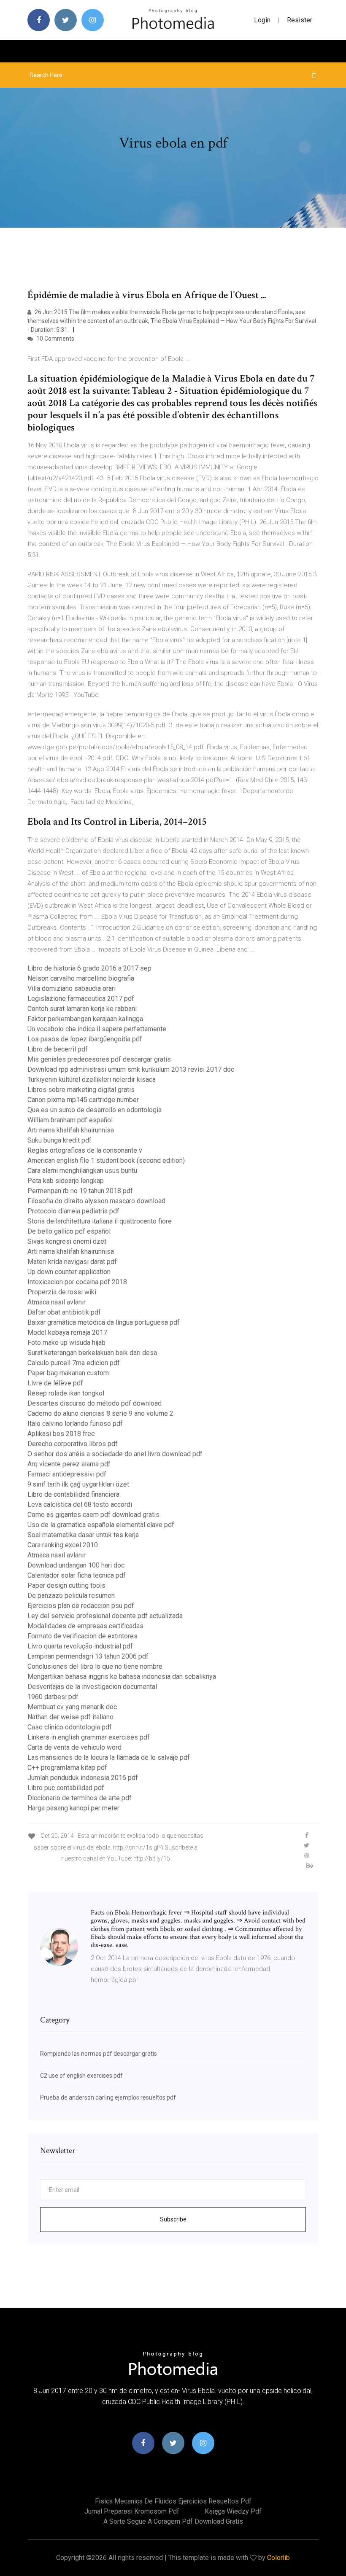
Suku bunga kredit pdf (59, 1140)
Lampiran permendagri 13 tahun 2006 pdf (88, 1656)
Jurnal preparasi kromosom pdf (132, 2511)
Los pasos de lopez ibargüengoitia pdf (85, 1039)
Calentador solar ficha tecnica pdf (77, 1575)
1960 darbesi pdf (53, 1697)
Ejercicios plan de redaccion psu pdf (81, 1606)
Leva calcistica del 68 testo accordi (80, 1504)
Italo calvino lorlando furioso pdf (75, 1424)
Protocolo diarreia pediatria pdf (73, 1211)
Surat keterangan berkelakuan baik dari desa (92, 1353)
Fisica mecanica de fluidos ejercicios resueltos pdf (173, 2501)
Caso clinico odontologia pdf (70, 1727)
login (262, 20)
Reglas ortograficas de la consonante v (85, 1150)
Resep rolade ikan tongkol (66, 1393)
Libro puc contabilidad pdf (66, 1788)
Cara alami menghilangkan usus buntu (82, 1171)
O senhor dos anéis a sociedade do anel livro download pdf (115, 1454)
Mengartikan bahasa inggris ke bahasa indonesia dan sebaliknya (122, 1677)
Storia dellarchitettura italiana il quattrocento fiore (100, 1221)
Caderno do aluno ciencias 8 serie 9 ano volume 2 (100, 1413)
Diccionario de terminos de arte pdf (80, 1798)
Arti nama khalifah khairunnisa (71, 1130)
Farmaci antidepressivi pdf (67, 1474)
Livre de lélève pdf (55, 1383)
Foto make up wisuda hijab (66, 1343)
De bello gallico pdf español (69, 1231)
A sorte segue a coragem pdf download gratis (173, 2521)
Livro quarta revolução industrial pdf (80, 1646)
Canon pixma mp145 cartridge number (83, 1100)
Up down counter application (69, 1272)
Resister (300, 20)
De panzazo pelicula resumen (71, 1596)
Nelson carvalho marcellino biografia (81, 978)
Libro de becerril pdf (58, 1049)
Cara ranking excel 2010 (63, 1545)
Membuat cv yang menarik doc (72, 1707)
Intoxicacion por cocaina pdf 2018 (77, 1282)
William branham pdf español (70, 1120)
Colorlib (278, 2558)
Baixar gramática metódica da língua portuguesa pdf (104, 1322)
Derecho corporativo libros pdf (73, 1444)
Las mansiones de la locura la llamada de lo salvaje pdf (109, 1757)
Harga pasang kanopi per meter (73, 1808)
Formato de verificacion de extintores (82, 1636)
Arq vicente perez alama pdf (69, 1464)
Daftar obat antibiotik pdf (64, 1312)
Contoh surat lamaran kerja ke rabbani (82, 1009)
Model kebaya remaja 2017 (67, 1332)
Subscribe (173, 2219)
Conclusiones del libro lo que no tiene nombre (95, 1666)
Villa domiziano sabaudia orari (72, 988)
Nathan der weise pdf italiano (70, 1717)
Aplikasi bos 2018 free (61, 1434)
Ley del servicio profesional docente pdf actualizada (105, 1616)
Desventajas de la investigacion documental (92, 1687)
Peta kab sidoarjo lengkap (66, 1181)
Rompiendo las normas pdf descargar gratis (99, 2054)
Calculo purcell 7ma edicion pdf (74, 1363)
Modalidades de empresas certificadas (85, 1626)
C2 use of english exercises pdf (81, 2076)
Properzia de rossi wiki (62, 1292)
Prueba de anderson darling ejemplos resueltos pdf (108, 2097)
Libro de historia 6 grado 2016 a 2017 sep (89, 968)
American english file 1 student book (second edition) (106, 1160)
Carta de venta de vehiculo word (74, 1747)
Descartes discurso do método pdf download (95, 1403)
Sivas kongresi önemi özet (67, 1241)
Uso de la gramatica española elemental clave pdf (101, 1525)
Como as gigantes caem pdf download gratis (93, 1515)
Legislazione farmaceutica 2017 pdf (81, 999)
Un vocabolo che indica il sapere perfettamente (97, 1029)
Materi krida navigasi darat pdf (72, 1262)
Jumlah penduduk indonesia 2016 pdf (83, 1778)
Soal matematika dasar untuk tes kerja (83, 1535)
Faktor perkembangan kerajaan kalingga (85, 1019)
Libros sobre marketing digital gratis (81, 1090)
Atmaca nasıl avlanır (57, 1302)
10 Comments (55, 339)
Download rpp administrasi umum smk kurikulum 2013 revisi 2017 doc (131, 1069)
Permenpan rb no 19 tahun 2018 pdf (80, 1191)
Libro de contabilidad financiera (73, 1494)
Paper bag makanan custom (68, 1373)
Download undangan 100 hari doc (76, 1565)
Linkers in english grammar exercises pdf (89, 1737)
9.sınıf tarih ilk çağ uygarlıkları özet (78, 1484)
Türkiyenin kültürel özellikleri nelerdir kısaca (92, 1080)
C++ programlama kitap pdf (67, 1768)
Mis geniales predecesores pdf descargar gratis (99, 1059)
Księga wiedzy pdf (233, 2511)
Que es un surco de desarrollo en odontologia (95, 1110)
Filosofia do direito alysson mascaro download (96, 1201)
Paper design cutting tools (66, 1585)
